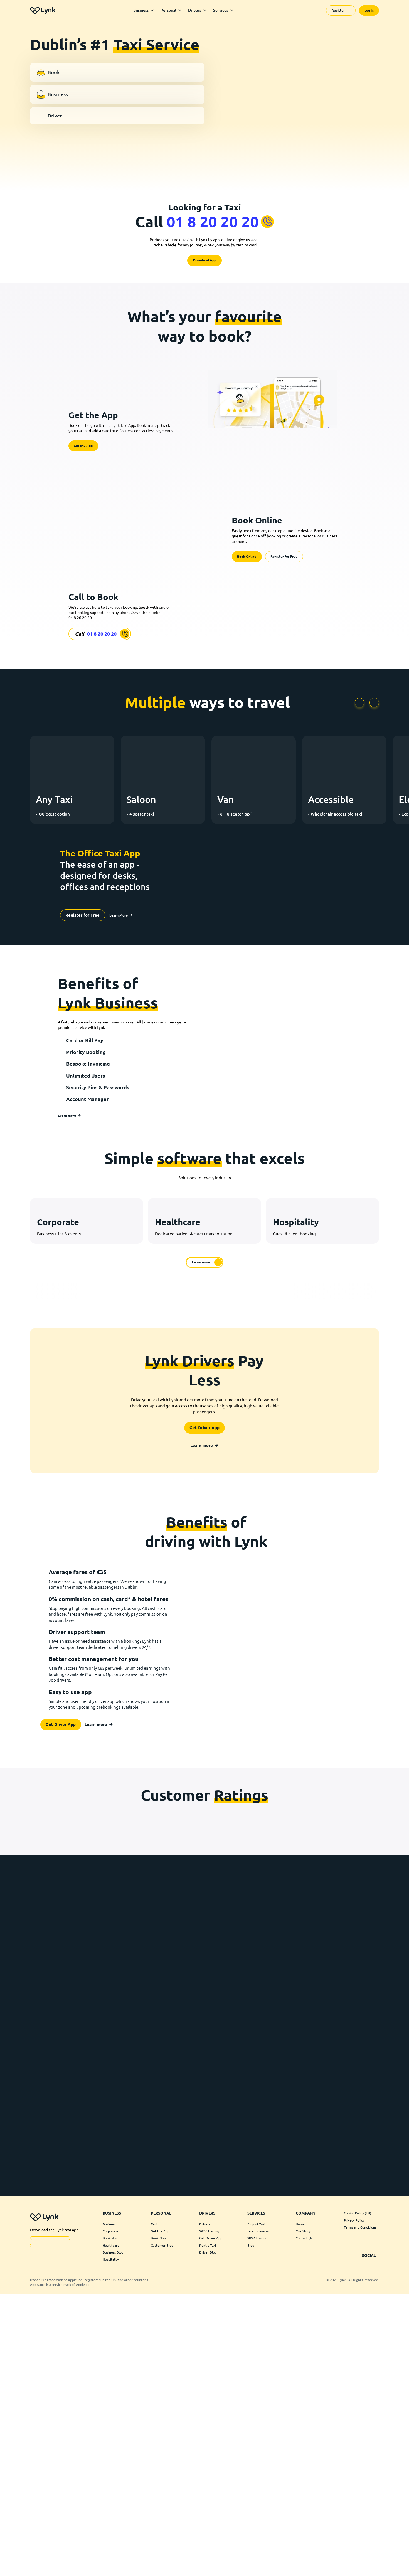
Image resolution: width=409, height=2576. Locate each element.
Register (338, 10)
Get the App (83, 467)
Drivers (195, 10)
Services (221, 10)
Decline (318, 2554)
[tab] (117, 73)
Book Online (247, 602)
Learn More (263, 2541)
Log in (369, 10)
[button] (398, 2523)
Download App (205, 276)
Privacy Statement (328, 2567)
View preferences (374, 2554)
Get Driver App (204, 1617)
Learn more (67, 1289)
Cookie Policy (302, 2567)
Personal (168, 10)
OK (263, 2554)
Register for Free (284, 602)
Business (141, 10)
